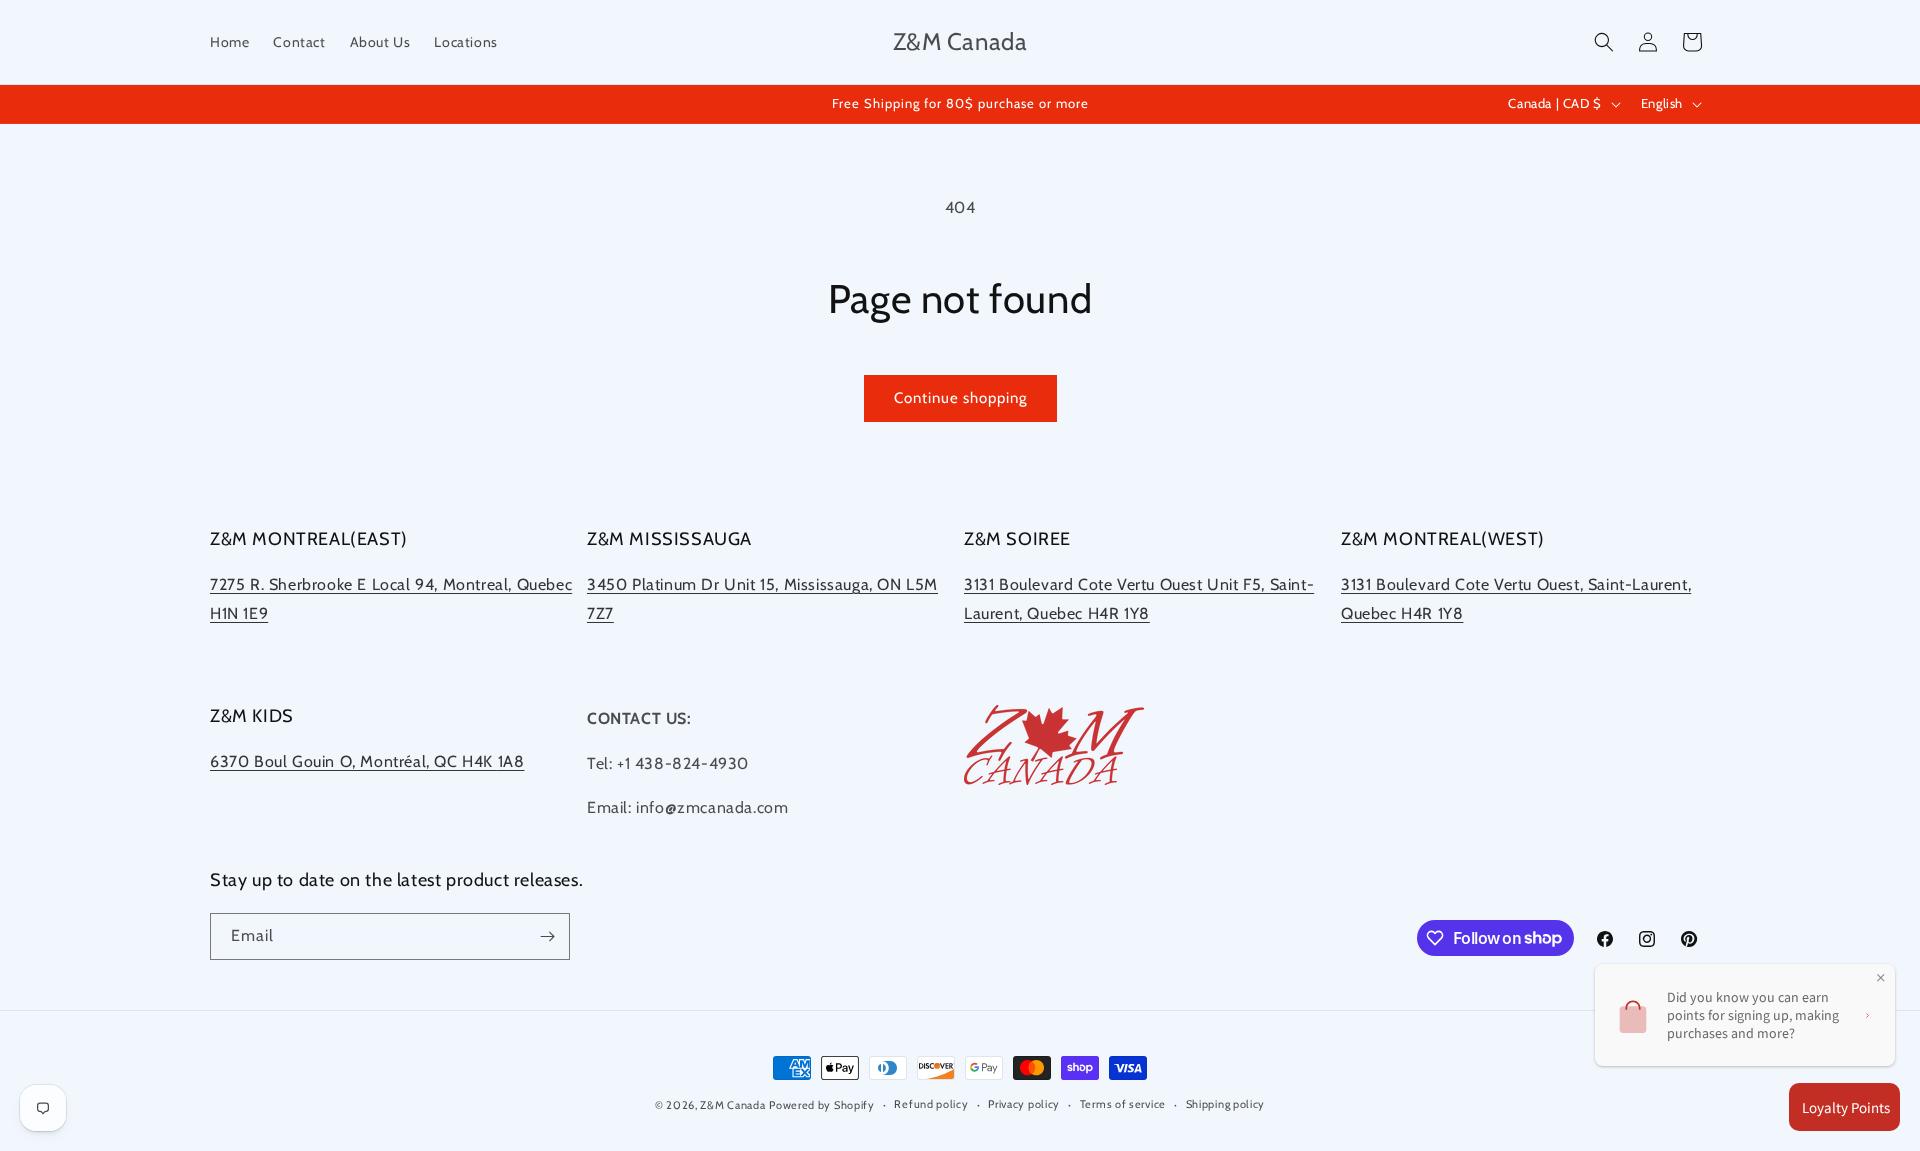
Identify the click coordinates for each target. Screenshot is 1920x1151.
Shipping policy (1226, 1104)
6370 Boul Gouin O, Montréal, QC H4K (354, 761)
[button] (1604, 42)
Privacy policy (1024, 1104)
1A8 (511, 761)
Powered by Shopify (822, 1105)
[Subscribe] (547, 936)
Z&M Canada (732, 1105)
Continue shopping (960, 398)
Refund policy (931, 1104)
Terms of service (1123, 1104)
